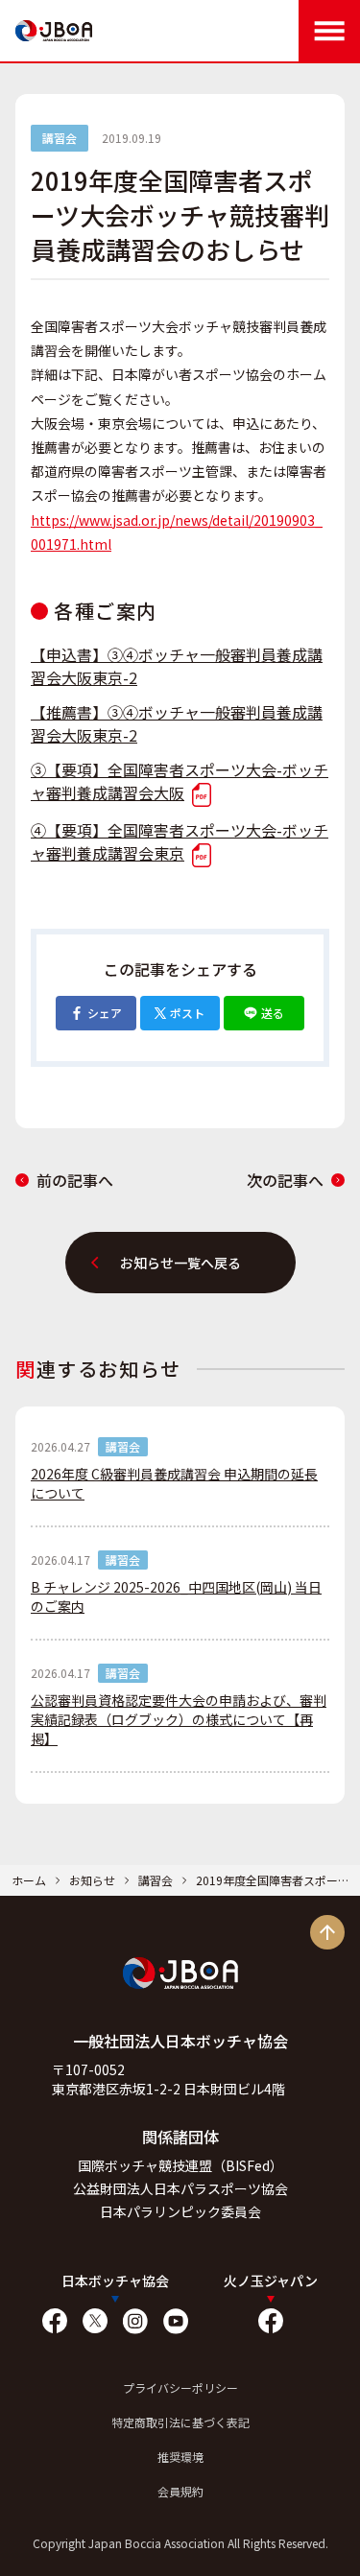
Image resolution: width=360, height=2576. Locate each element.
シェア (105, 1013)
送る (273, 1013)
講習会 (156, 1880)
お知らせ (92, 1880)
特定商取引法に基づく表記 (180, 2422)
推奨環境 (180, 2457)
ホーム (29, 1880)
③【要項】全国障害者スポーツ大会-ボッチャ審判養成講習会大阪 (180, 781)
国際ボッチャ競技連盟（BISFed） (180, 2165)
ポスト (187, 1013)
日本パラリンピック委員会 (180, 2211)
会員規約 (180, 2491)
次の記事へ (285, 1180)
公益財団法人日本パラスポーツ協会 (180, 2188)
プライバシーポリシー (180, 2387)
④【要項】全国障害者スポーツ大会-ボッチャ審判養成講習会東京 (180, 841)
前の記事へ (75, 1180)
